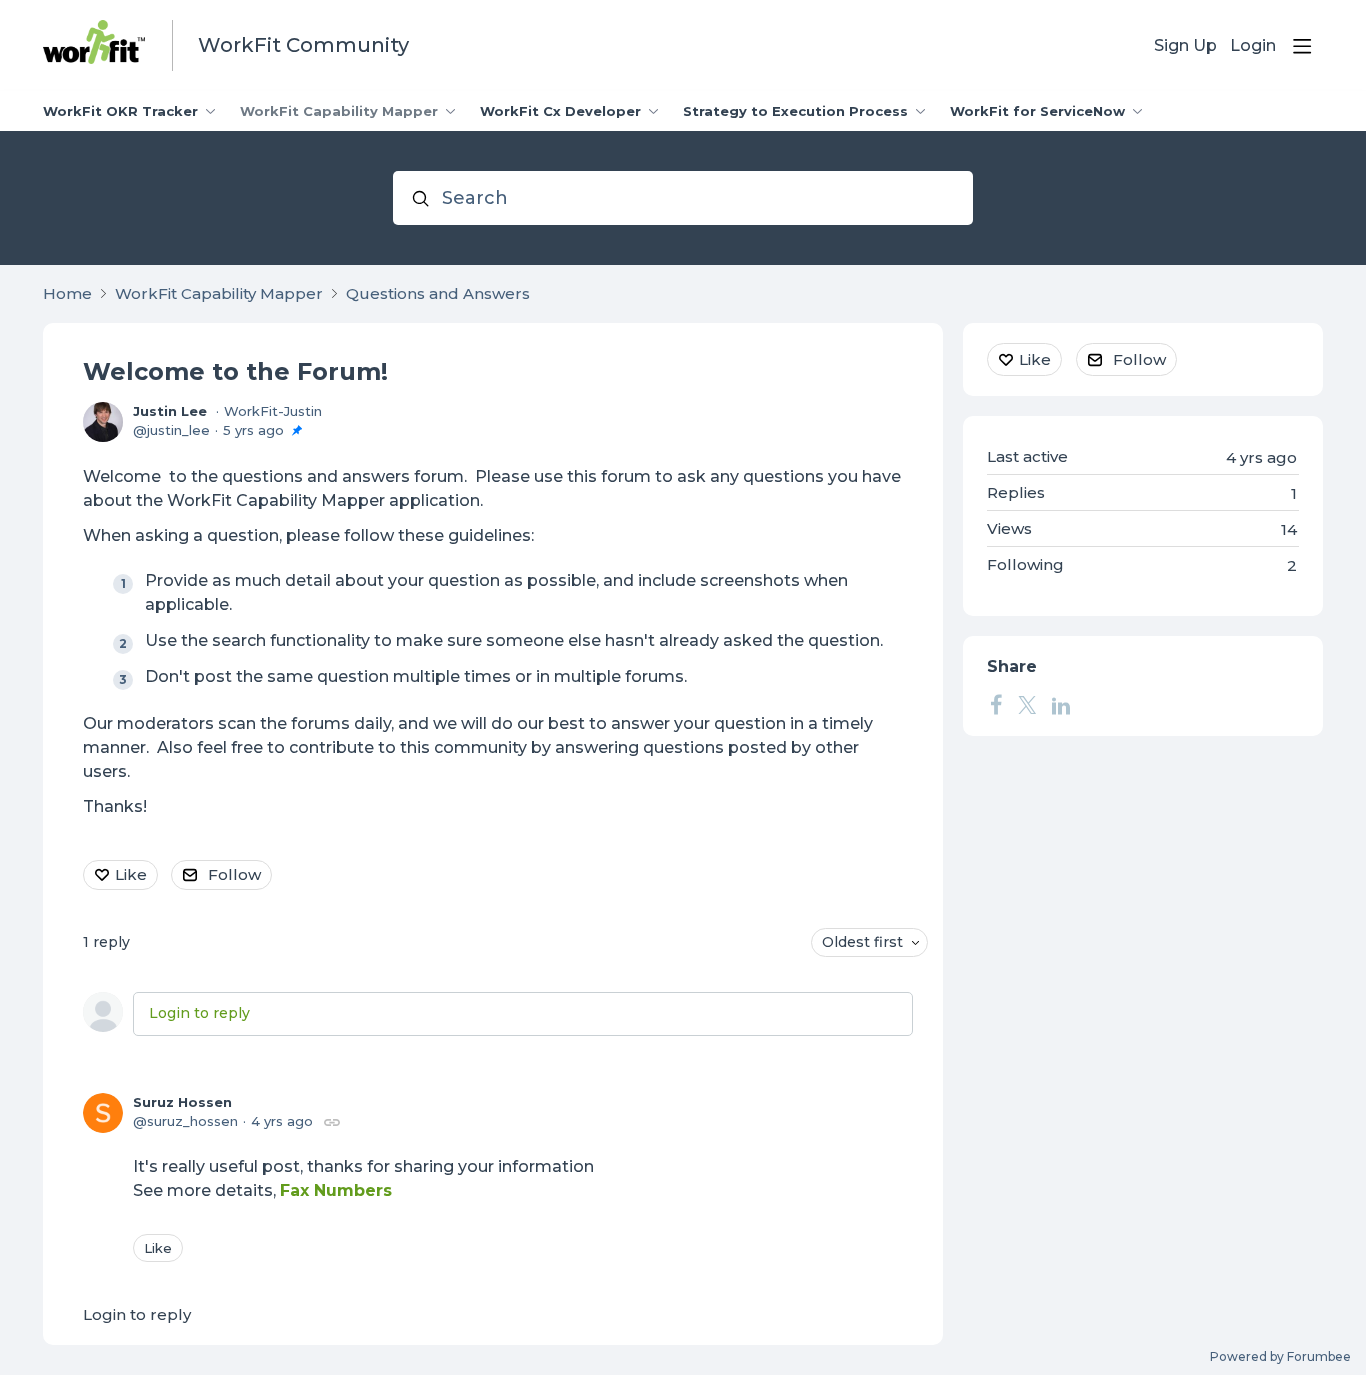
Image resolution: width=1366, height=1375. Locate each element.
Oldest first (862, 942)
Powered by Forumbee (1280, 1357)
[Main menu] (1302, 46)
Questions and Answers (438, 294)
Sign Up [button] (1185, 45)
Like (131, 874)
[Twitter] (1027, 705)
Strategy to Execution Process (795, 111)
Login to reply (199, 1013)
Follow (234, 874)
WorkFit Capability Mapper (339, 111)
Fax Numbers (336, 1190)
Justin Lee (170, 411)
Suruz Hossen (182, 1102)
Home (67, 294)
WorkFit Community (303, 45)
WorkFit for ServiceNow (1037, 111)
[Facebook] (996, 705)
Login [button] (1253, 45)
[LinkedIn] (1061, 705)
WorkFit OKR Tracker (120, 111)
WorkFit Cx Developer (560, 111)
